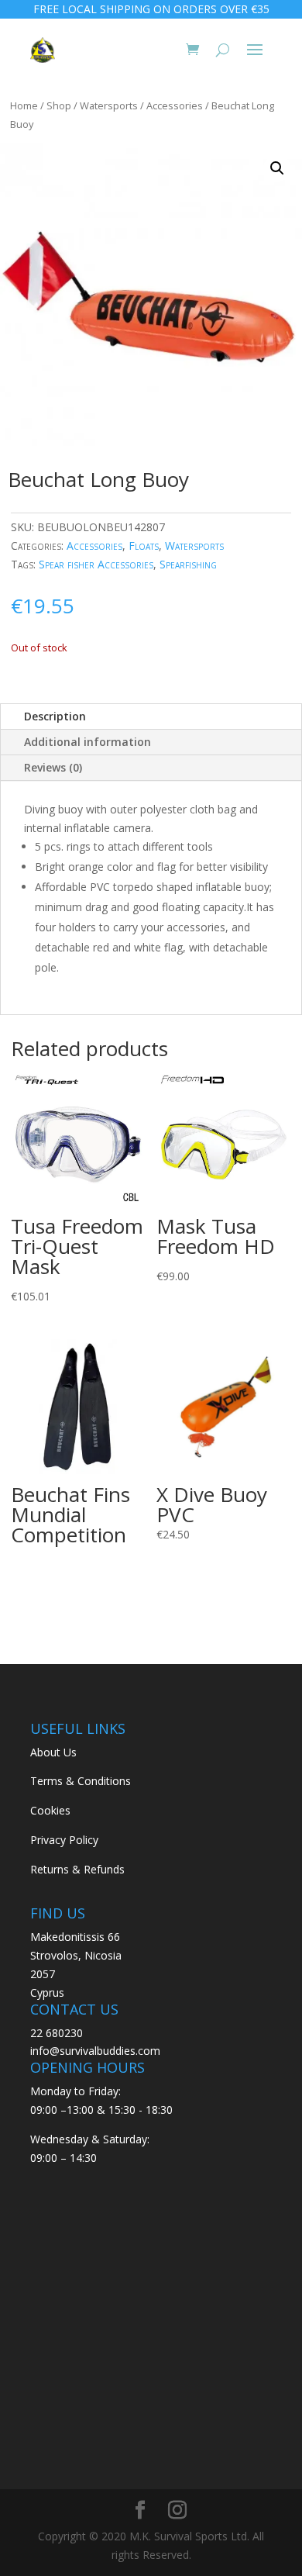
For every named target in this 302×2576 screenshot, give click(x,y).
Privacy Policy (64, 1840)
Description (55, 716)
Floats (144, 546)
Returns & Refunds (77, 1869)
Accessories (175, 105)
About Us (53, 1752)
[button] (277, 168)
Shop (59, 105)
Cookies (50, 1810)
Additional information (88, 742)
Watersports (109, 105)
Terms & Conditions (81, 1781)
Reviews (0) (53, 767)
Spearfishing (188, 564)
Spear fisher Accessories (96, 564)
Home (24, 105)
